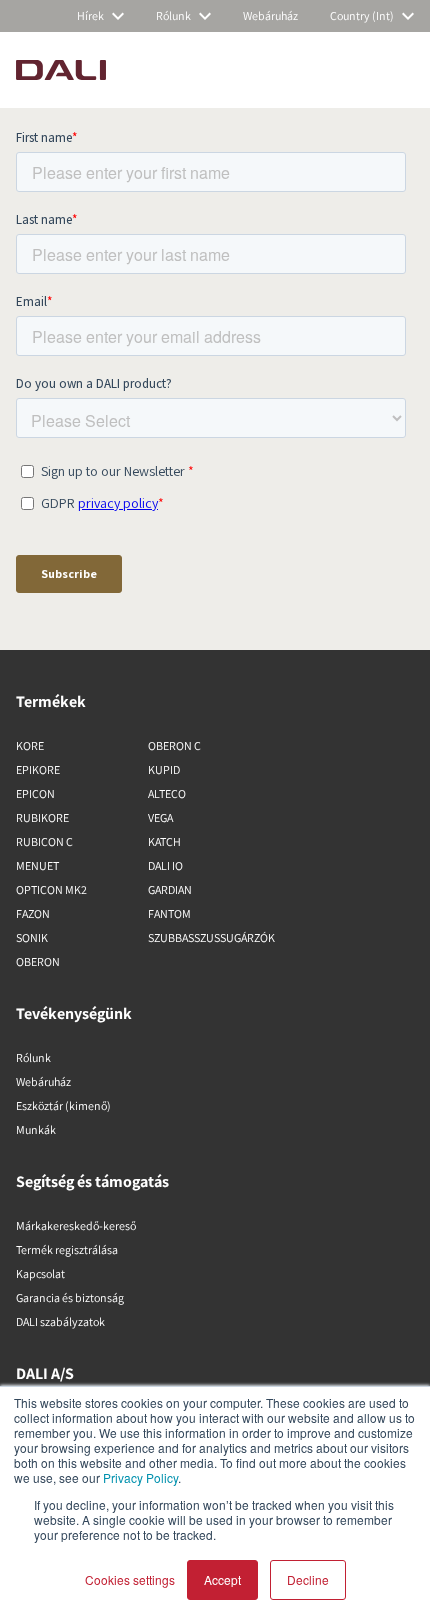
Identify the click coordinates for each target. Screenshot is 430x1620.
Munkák (36, 1129)
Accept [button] (222, 1579)
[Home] (61, 70)
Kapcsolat (40, 1273)
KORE (30, 745)
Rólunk (33, 1057)
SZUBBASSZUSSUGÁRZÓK (211, 937)
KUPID (164, 769)
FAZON (33, 913)
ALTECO (167, 793)
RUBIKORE (42, 817)
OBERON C (174, 745)
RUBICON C (44, 841)
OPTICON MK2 (51, 889)
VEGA (160, 817)
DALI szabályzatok (60, 1321)
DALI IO (165, 865)
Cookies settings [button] (130, 1579)
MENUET (37, 865)
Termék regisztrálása (67, 1249)
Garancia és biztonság (70, 1297)
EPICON (35, 793)
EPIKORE (38, 769)
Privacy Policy (140, 1477)
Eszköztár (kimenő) (63, 1105)
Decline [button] (308, 1579)
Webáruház (43, 1081)
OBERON (38, 961)
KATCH (164, 841)
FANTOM (169, 913)
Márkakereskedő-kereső (76, 1225)
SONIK (32, 937)
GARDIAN (170, 889)
